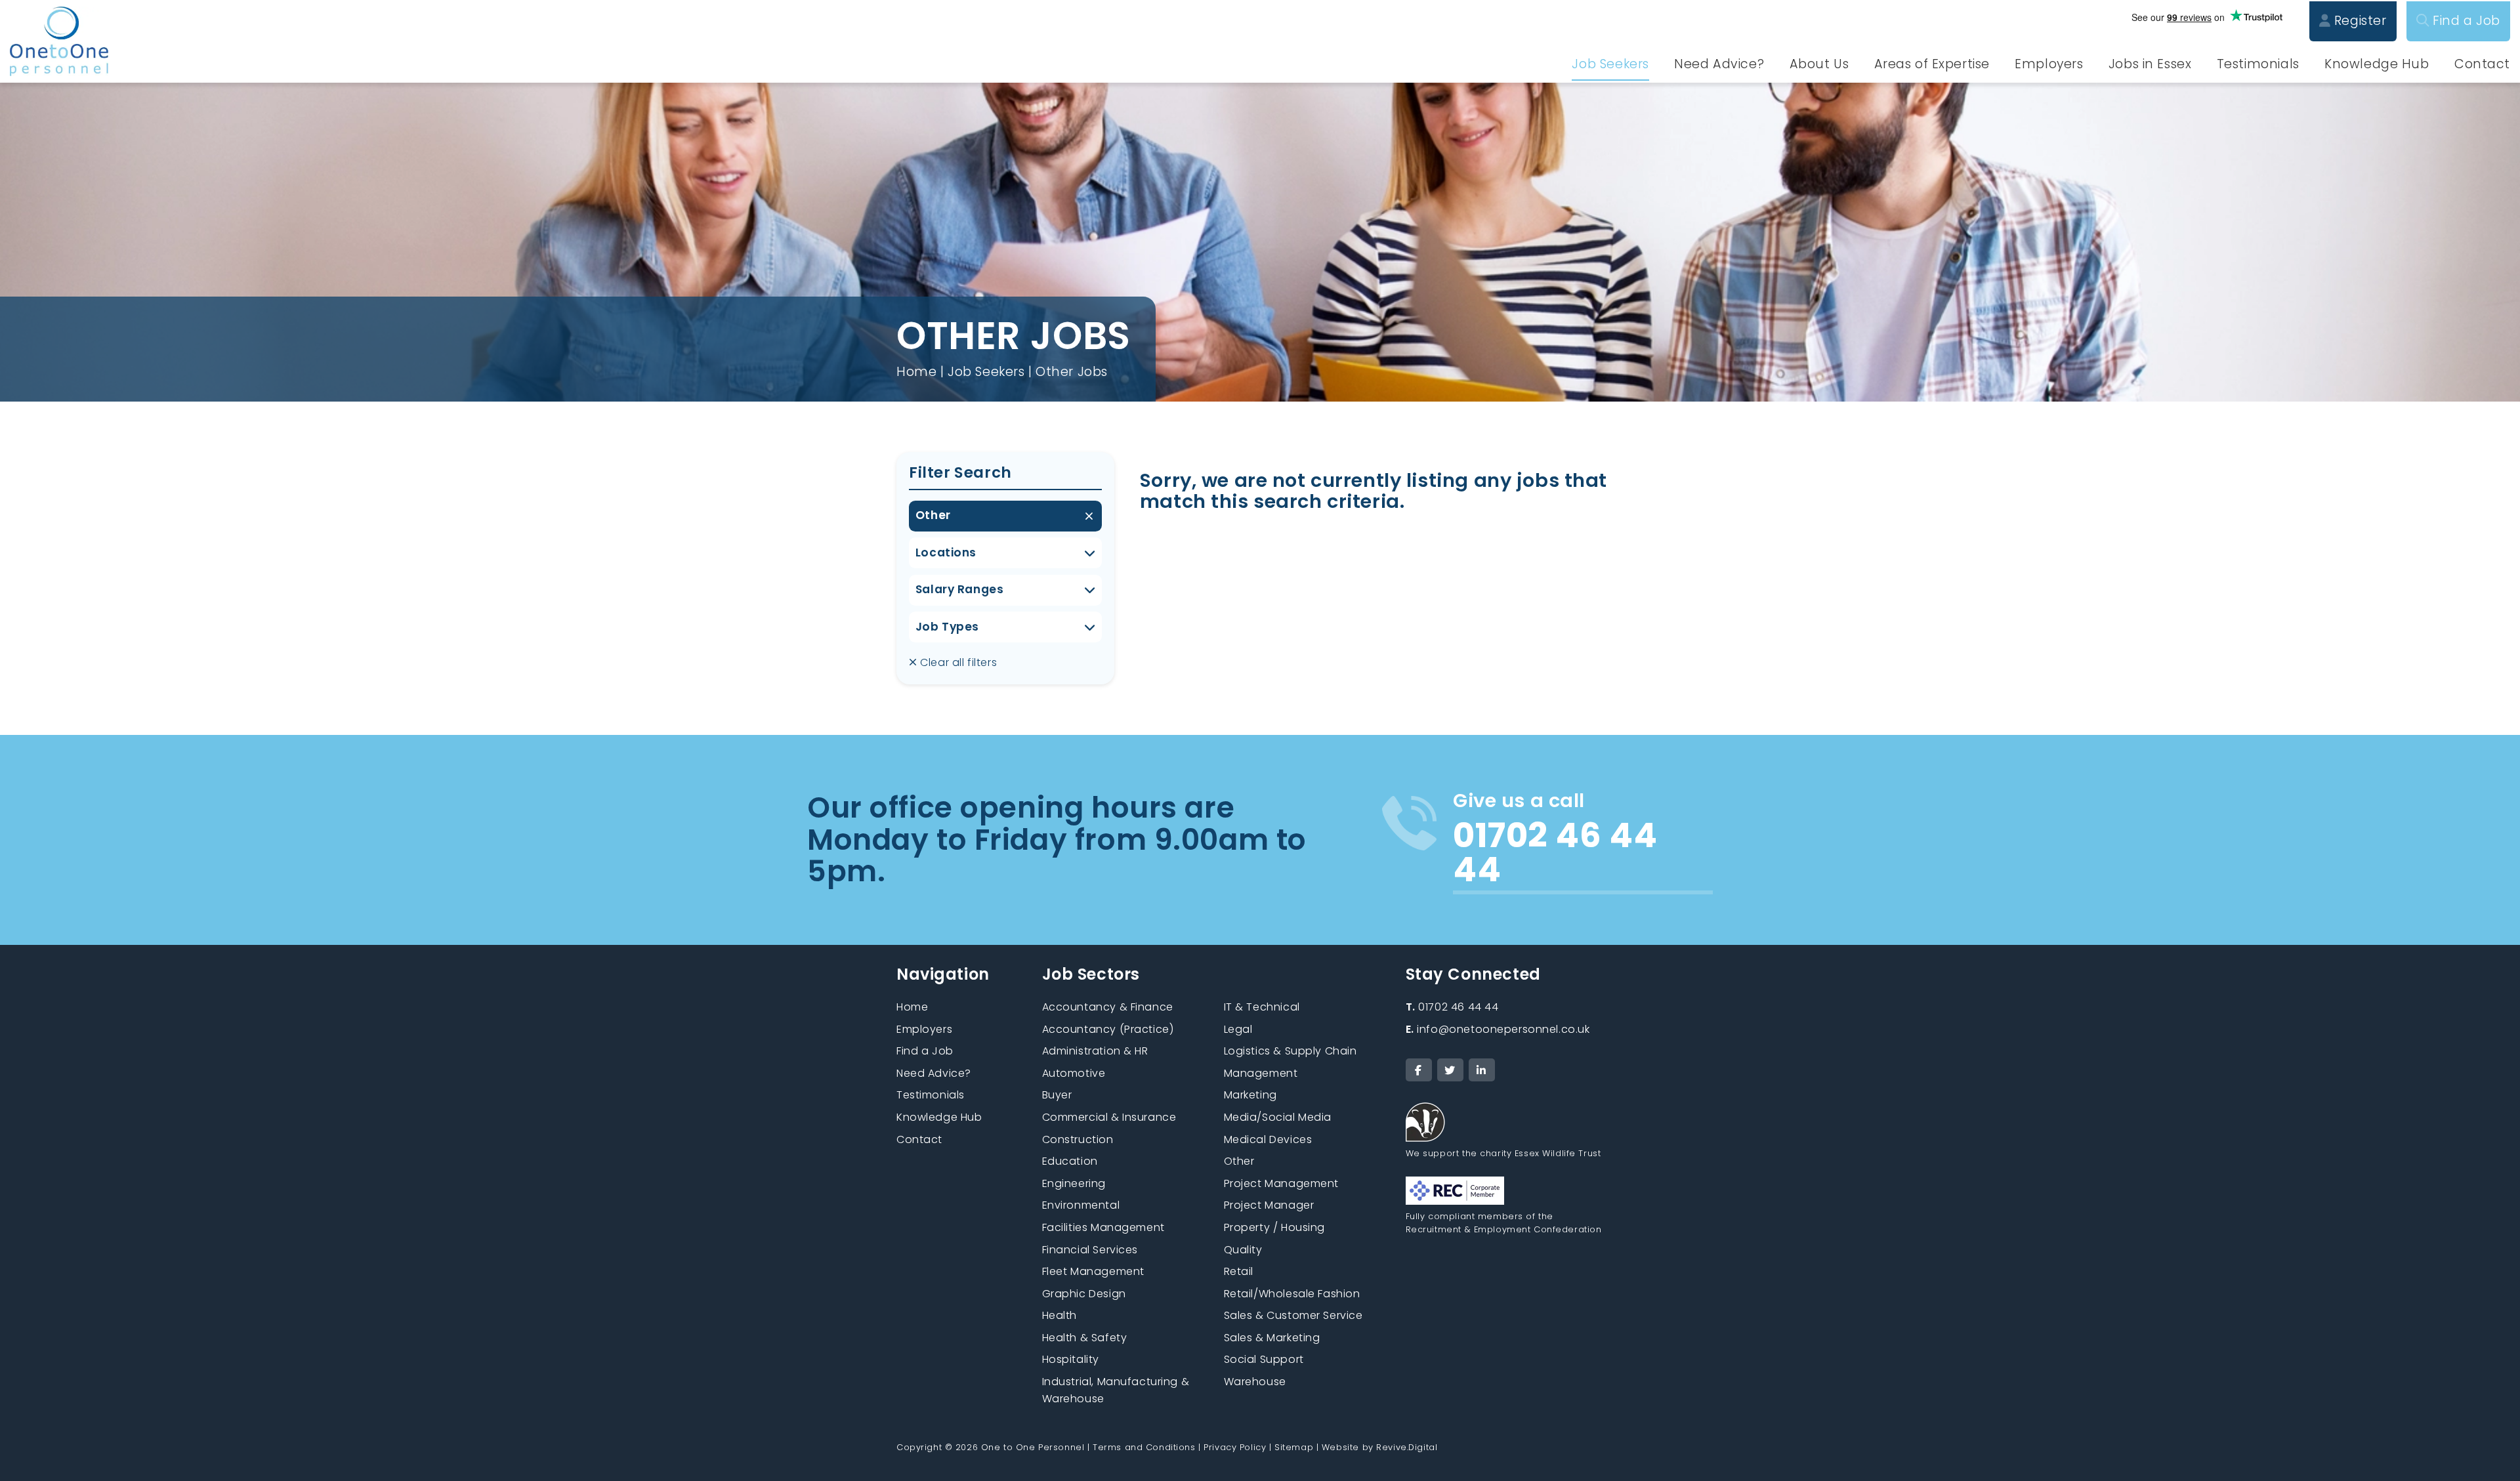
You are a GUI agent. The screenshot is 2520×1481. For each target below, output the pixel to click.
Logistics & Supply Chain (1291, 1051)
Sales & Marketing (1272, 1338)
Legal (1238, 1029)
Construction (1078, 1139)
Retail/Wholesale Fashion (1292, 1294)
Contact (2482, 64)
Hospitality (1071, 1359)
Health (1060, 1315)
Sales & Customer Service (1293, 1315)
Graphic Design (1084, 1294)
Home (916, 372)
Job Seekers (1610, 64)
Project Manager (1269, 1205)
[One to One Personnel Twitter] (1450, 1070)
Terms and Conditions (1144, 1447)
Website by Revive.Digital (1379, 1447)
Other (933, 515)
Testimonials (2258, 64)
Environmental (1081, 1205)
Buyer (1057, 1095)
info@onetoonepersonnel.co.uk (1498, 1029)
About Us (1819, 64)
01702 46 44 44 (1452, 1007)
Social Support (1264, 1359)
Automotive (1074, 1073)
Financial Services (1090, 1250)
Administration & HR (1095, 1051)
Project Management (1281, 1183)
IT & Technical (1262, 1007)
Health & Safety (1085, 1338)
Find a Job (2465, 21)
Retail (1239, 1271)
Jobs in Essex (2150, 64)
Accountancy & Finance (1108, 1007)
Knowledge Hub (2377, 64)
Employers (2049, 64)
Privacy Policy (1235, 1447)
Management (1261, 1073)
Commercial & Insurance (1109, 1117)
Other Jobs (1072, 372)
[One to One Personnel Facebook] (1419, 1070)
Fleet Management (1093, 1271)
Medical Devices (1268, 1139)
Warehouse (1255, 1382)
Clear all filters (957, 662)
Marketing (1250, 1095)
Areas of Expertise (1932, 64)
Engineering (1074, 1183)
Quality (1243, 1250)
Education (1070, 1161)
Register (2358, 21)
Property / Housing (1274, 1227)
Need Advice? (1719, 64)
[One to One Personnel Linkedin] (1482, 1070)
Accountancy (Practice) (1108, 1029)
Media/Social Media (1278, 1117)
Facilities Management (1103, 1227)
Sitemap (1294, 1447)
